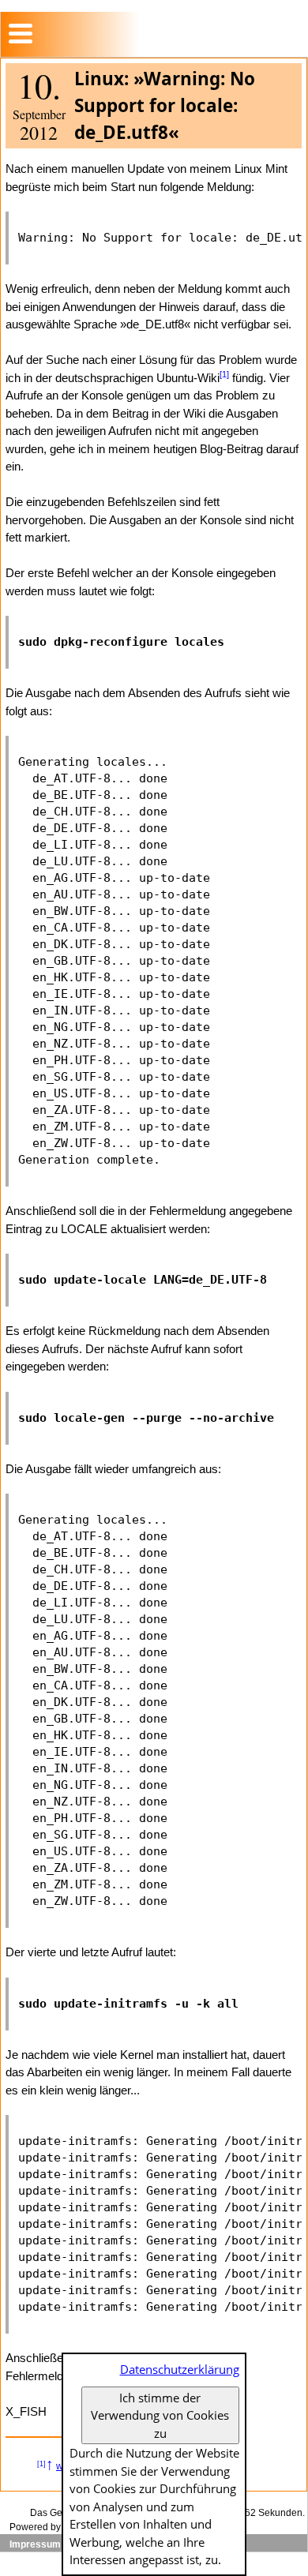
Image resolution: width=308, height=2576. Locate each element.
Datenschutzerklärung (180, 2369)
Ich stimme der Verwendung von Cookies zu (160, 2415)
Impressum (35, 2544)
